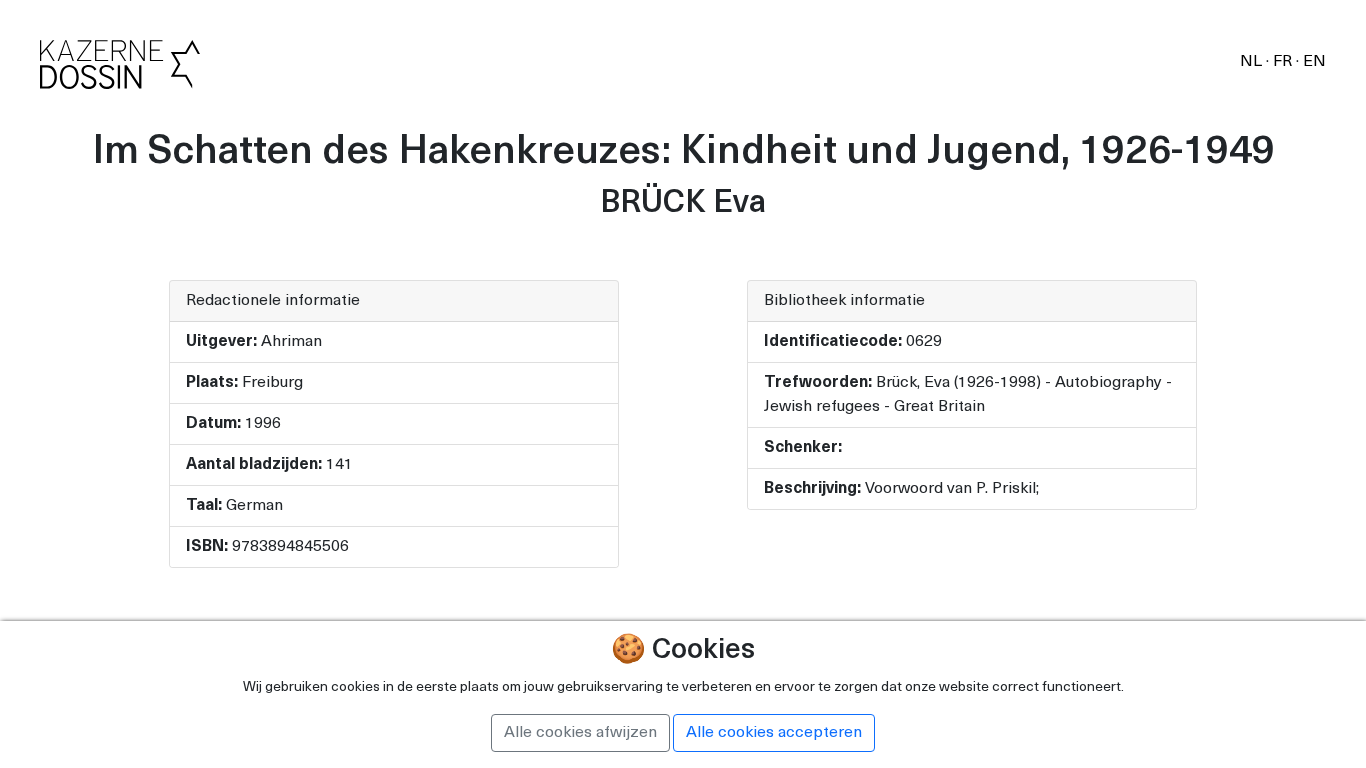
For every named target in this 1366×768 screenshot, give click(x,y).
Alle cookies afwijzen (580, 733)
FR (1284, 62)
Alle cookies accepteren (774, 733)
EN (1314, 62)
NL (1253, 62)
